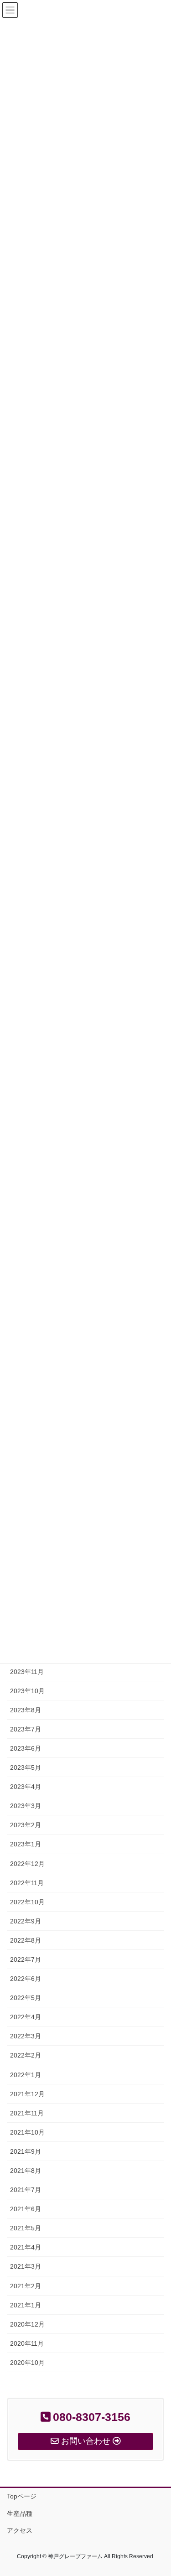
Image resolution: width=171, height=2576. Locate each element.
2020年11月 (27, 2343)
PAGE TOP (158, 2491)
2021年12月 (27, 2094)
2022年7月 (26, 1959)
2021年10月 (27, 2132)
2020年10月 (27, 2363)
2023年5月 (26, 1767)
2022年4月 (26, 2017)
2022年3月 (26, 2036)
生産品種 (20, 2514)
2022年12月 (27, 1864)
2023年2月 (26, 1825)
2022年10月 (27, 1902)
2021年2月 (26, 2286)
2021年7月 (26, 2190)
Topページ (22, 2496)
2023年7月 (26, 1729)
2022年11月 (27, 1883)
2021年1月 (26, 2305)
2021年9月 (26, 2151)
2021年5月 (26, 2228)
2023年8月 (26, 1710)
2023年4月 (26, 1787)
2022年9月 (26, 1921)
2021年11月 (27, 2113)
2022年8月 (26, 1940)
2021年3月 (26, 2266)
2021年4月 (26, 2247)
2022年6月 (26, 1979)
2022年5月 (26, 1998)
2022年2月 (26, 2055)
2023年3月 (26, 1806)
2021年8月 (26, 2171)
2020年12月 (27, 2324)
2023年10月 (27, 1691)
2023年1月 (26, 1844)
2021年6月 (26, 2209)
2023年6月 (26, 1748)
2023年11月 (27, 1672)
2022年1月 (26, 2075)
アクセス (20, 2530)
